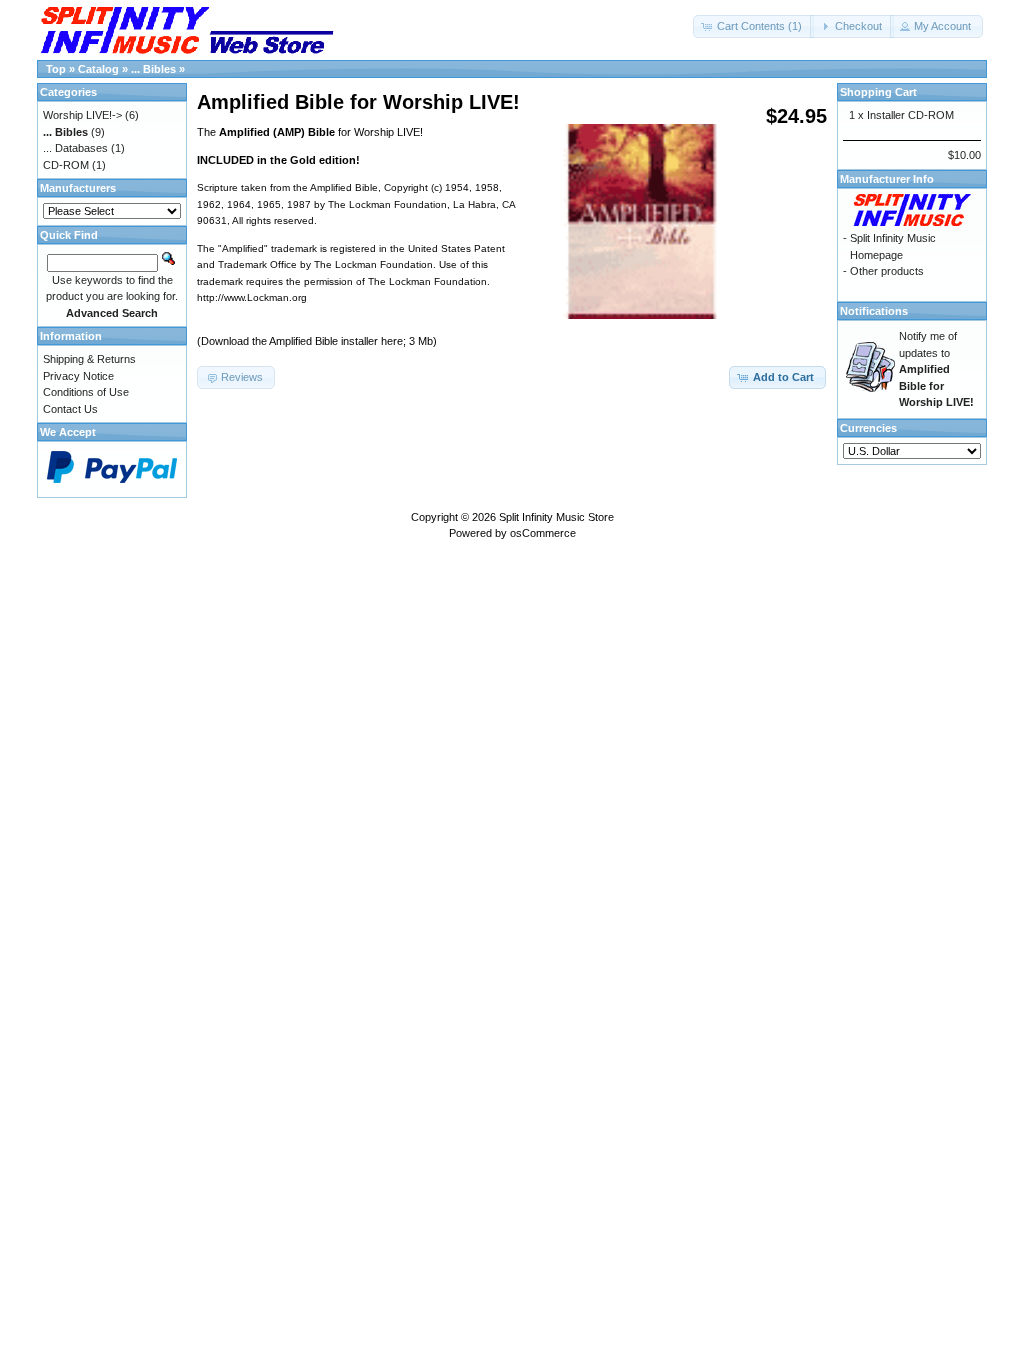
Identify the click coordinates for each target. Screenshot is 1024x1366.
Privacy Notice (78, 376)
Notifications (874, 311)
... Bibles (153, 69)
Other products (887, 271)
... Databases (75, 148)
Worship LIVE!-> (82, 115)
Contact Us (70, 409)
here (392, 341)
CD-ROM (66, 165)
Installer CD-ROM (910, 115)
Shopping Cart (878, 92)
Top (56, 69)
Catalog (98, 69)
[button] (753, 26)
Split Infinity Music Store (556, 517)
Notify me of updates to (936, 369)
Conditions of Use (86, 392)
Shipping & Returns (89, 359)
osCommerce (543, 533)
